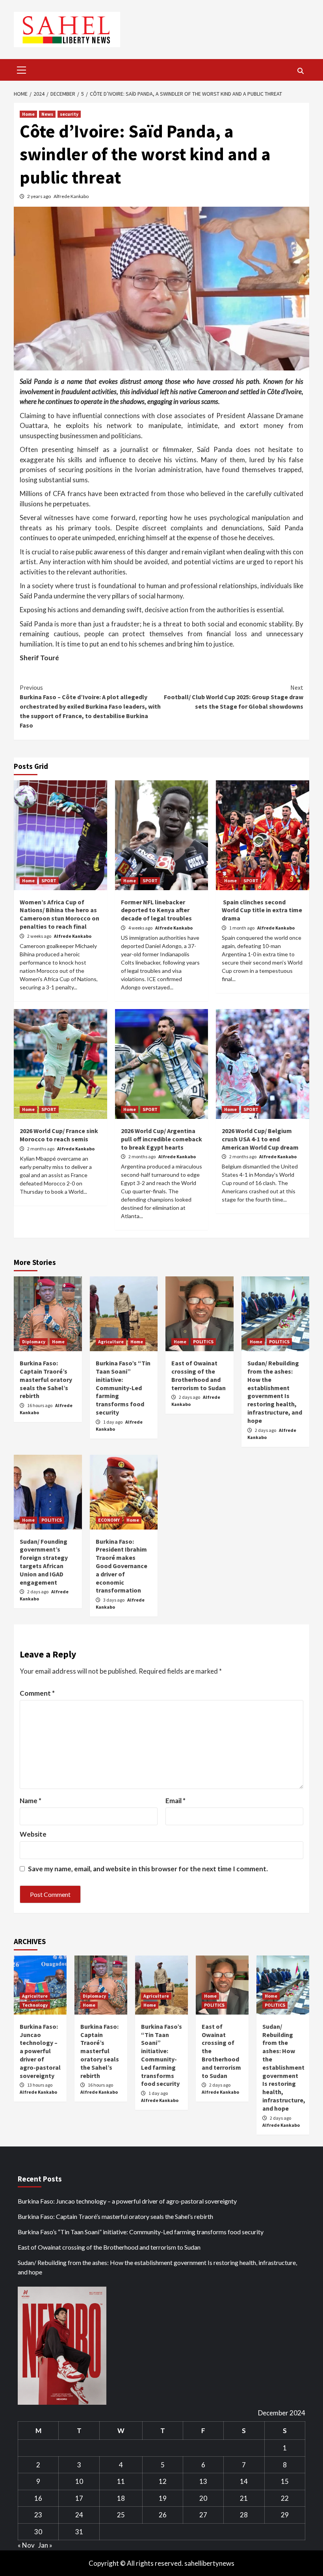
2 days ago (190, 1397)
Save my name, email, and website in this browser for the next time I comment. (148, 1869)
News (47, 114)
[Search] (300, 71)
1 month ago (242, 928)
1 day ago (113, 1422)
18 (121, 2498)
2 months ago (41, 1149)
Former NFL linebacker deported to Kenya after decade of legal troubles (156, 910)
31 (79, 2532)
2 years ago (39, 196)
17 (79, 2498)
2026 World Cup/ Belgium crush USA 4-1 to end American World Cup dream (260, 1139)
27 (203, 2515)
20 (203, 2498)
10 (79, 2481)
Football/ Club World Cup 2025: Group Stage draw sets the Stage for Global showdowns (234, 697)
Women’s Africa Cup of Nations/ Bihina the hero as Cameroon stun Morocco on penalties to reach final (59, 914)
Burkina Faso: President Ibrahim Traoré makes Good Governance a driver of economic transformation (122, 1566)
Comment (37, 1693)
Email (175, 1801)
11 (121, 2481)
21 (244, 2498)
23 (38, 2515)
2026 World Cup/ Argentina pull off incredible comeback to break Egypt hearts (161, 1139)
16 (38, 2498)
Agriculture (111, 1342)
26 (163, 2515)
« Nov (26, 2545)
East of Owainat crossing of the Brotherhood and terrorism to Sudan (199, 1375)
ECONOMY (109, 1520)
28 (244, 2515)
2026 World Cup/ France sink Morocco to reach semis (59, 1135)
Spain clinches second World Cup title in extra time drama (262, 910)
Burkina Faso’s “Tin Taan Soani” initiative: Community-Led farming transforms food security (123, 1388)
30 (38, 2532)
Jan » (45, 2545)
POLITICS (203, 1342)
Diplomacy (34, 1342)
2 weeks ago (40, 936)
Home (28, 114)
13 (203, 2481)
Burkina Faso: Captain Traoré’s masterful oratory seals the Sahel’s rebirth (46, 1379)
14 (244, 2481)
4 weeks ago (141, 928)
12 (163, 2481)
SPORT (49, 881)
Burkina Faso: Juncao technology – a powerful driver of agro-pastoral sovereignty (40, 2051)
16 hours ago (40, 1405)
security (69, 114)
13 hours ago (40, 2085)
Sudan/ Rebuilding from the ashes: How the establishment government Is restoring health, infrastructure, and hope (275, 1392)
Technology (35, 2005)
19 (163, 2498)
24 (79, 2515)
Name (31, 1801)
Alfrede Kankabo (71, 196)
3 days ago (114, 1600)
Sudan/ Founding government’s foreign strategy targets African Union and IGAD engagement (44, 1562)
